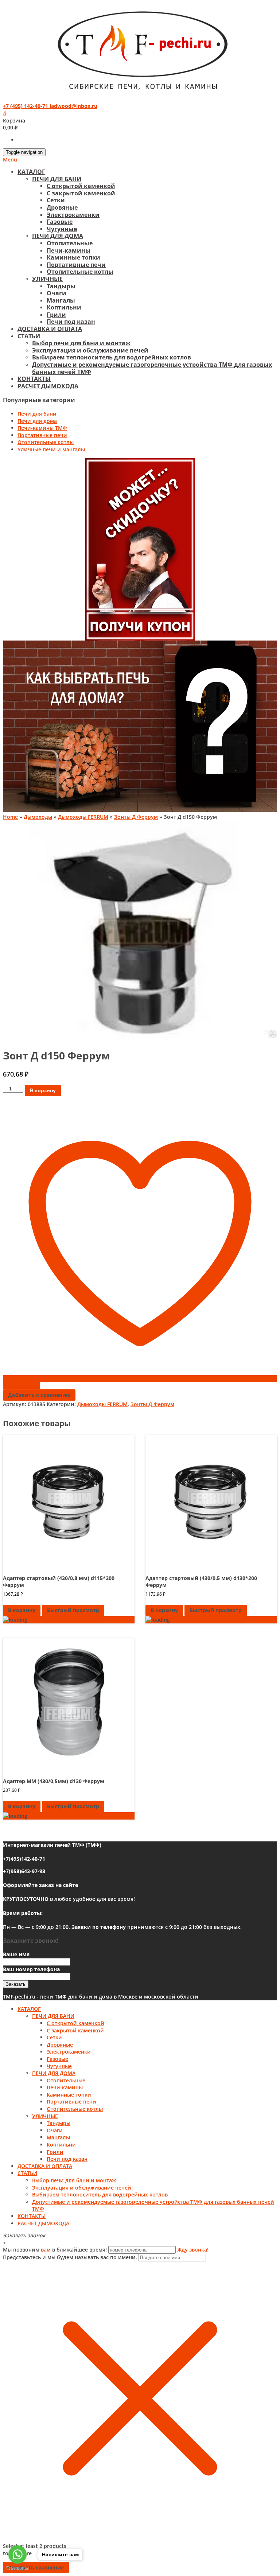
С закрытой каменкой (81, 193)
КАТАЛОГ (31, 172)
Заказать (16, 1984)
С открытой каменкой (81, 186)
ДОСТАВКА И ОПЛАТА (50, 329)
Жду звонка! (193, 2250)
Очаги (57, 293)
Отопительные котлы (80, 272)
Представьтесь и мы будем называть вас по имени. (70, 2257)
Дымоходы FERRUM (83, 817)
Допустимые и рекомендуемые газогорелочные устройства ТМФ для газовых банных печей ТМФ (152, 368)
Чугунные (62, 229)
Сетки (56, 200)
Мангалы (61, 300)
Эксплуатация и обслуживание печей (90, 350)
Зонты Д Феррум (136, 817)
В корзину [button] (22, 1610)
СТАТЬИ (29, 336)
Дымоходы (38, 817)
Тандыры (61, 286)
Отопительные (70, 243)
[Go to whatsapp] (17, 2554)
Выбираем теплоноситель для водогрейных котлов (112, 357)
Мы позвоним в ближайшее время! (56, 2250)
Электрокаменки (73, 215)
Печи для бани (37, 414)
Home (10, 817)
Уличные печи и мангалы (51, 449)
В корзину (43, 1090)
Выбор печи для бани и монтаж (81, 343)
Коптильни (64, 307)
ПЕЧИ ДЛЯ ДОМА (58, 236)
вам (46, 2250)
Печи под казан (71, 322)
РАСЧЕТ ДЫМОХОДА (48, 386)
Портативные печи (76, 265)
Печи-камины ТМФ (42, 428)
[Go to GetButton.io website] (17, 2569)
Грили (56, 315)
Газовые (60, 222)
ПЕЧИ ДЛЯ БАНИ (57, 179)
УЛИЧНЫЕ (47, 279)
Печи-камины (69, 250)
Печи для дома (37, 421)
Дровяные (62, 207)
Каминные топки (73, 257)
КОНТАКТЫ (34, 379)
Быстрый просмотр (73, 1610)
